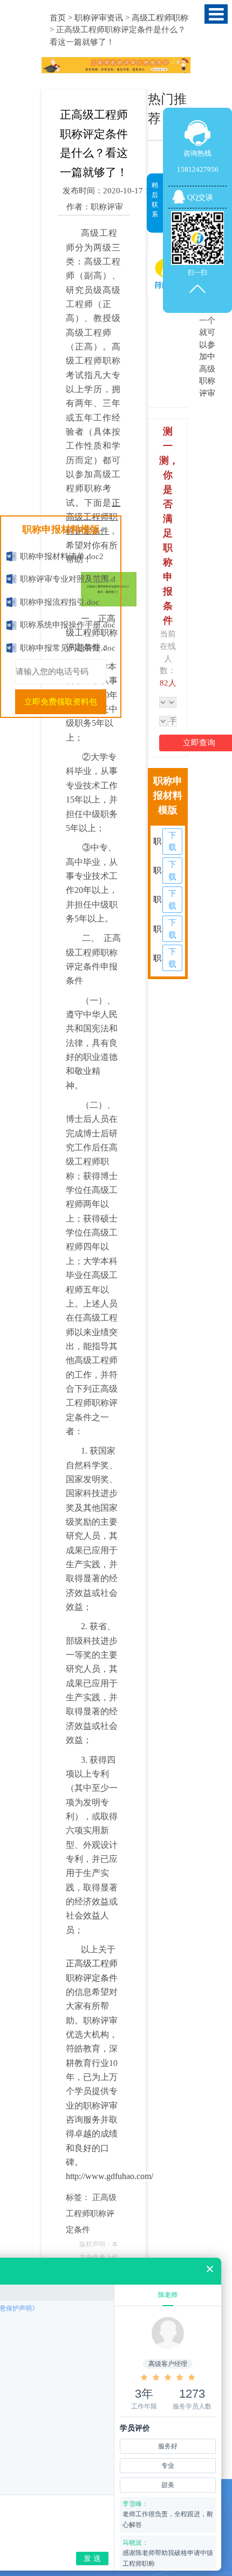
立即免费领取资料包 (61, 702)
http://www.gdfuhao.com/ (110, 2176)
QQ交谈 (200, 197)
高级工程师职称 (160, 18)
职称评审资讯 (99, 18)
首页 (58, 18)
